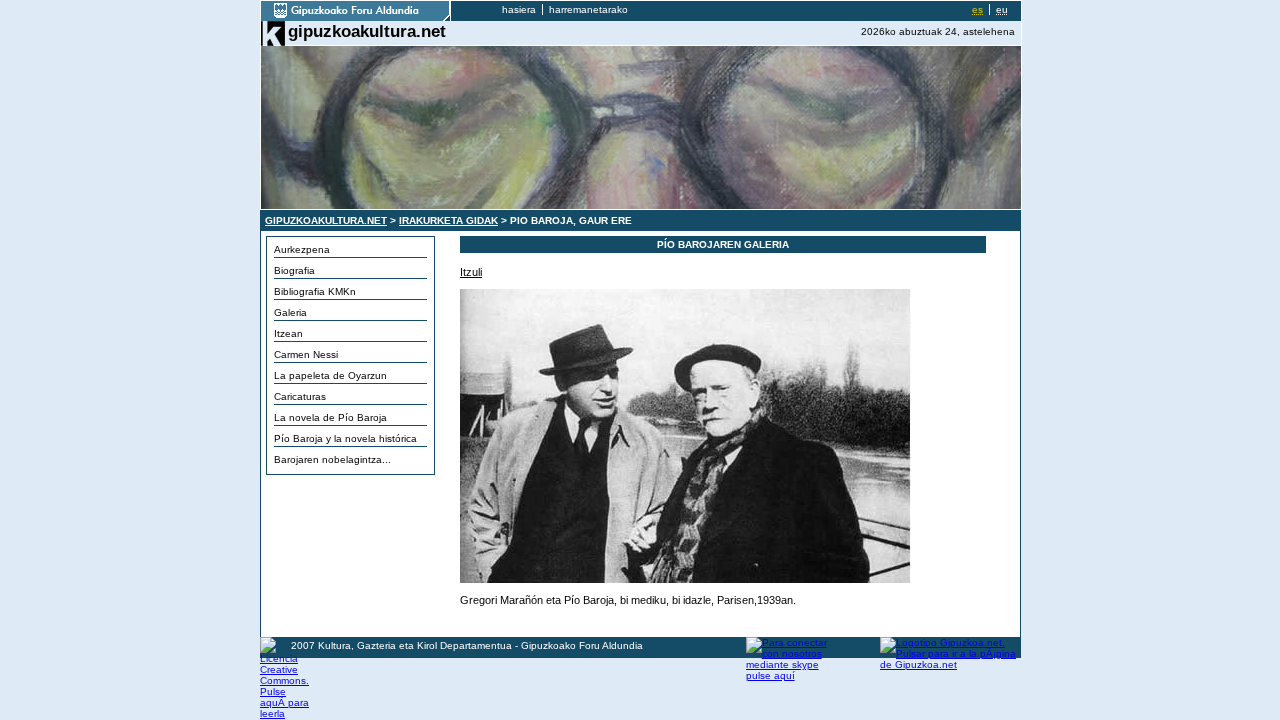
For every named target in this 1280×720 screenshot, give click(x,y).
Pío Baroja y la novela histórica (345, 438)
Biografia (294, 270)
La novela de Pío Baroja (330, 417)
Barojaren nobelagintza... (332, 459)
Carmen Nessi (306, 354)
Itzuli (471, 272)
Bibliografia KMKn (315, 291)
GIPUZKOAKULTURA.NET (326, 220)
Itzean (288, 333)
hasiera (519, 9)
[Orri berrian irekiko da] (356, 17)
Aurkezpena (302, 249)
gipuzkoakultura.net (367, 31)
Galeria (290, 312)
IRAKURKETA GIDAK (448, 220)
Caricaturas (300, 396)
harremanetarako (588, 9)
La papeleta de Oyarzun (330, 375)
